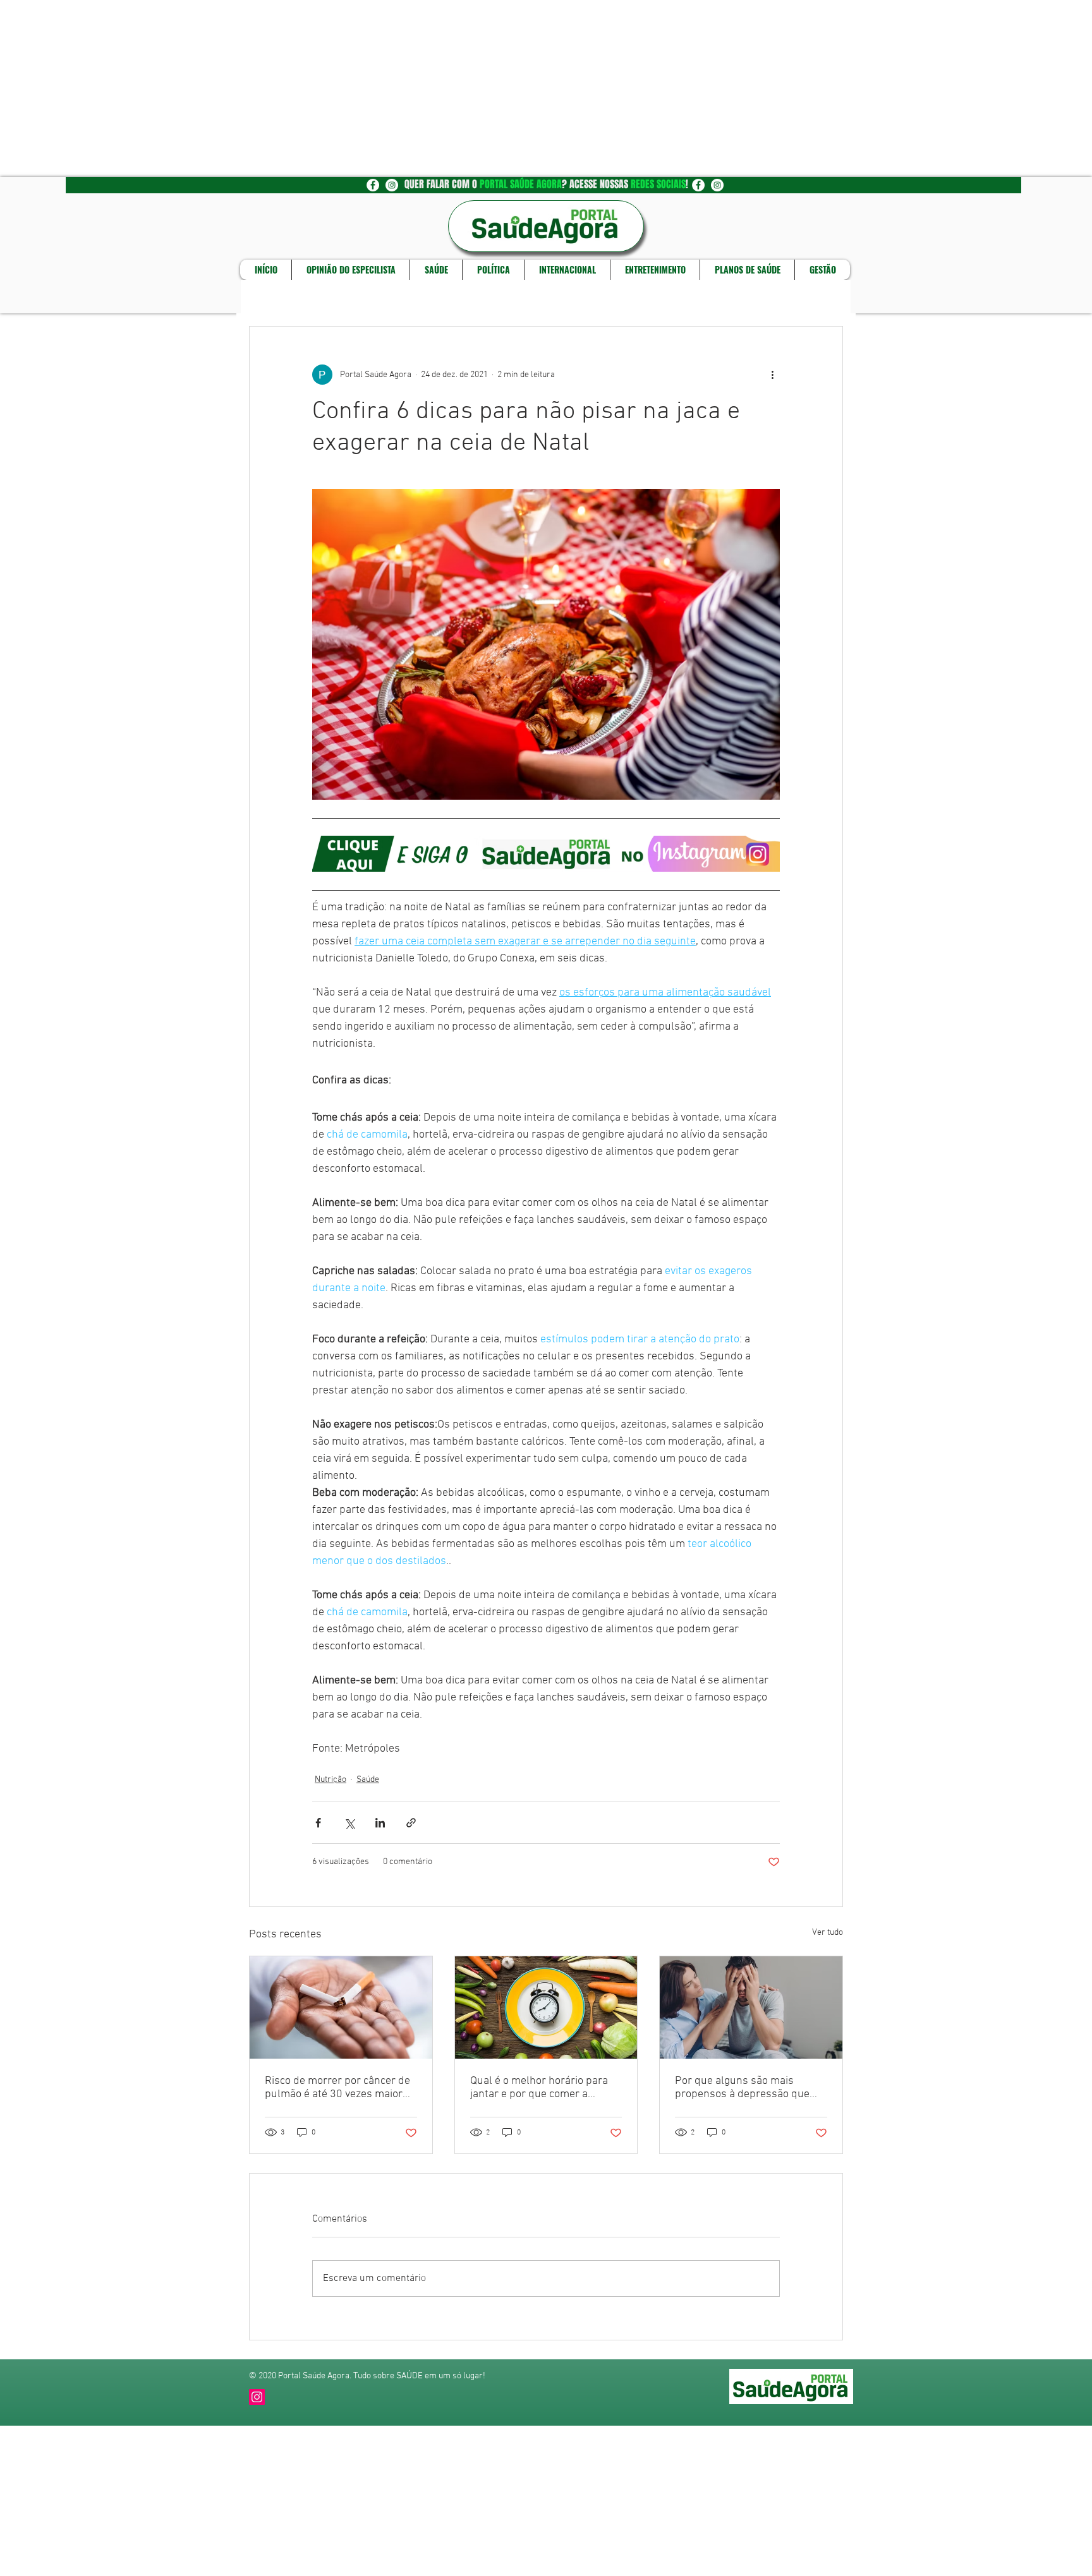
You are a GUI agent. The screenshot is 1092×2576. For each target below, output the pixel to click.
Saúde (368, 1780)
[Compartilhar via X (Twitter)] (349, 1823)
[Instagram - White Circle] (392, 185)
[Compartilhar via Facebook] (318, 1823)
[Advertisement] (379, 88)
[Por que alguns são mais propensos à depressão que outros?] (751, 2007)
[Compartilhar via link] (411, 1823)
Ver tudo (828, 1933)
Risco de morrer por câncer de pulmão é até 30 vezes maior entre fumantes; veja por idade (338, 2088)
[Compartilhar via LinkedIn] (380, 1823)
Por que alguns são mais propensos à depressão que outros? (742, 2088)
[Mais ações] (772, 375)
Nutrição (331, 1780)
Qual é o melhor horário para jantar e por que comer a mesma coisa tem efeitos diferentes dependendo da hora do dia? (539, 2088)
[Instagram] (257, 2397)
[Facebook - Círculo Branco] (373, 185)
